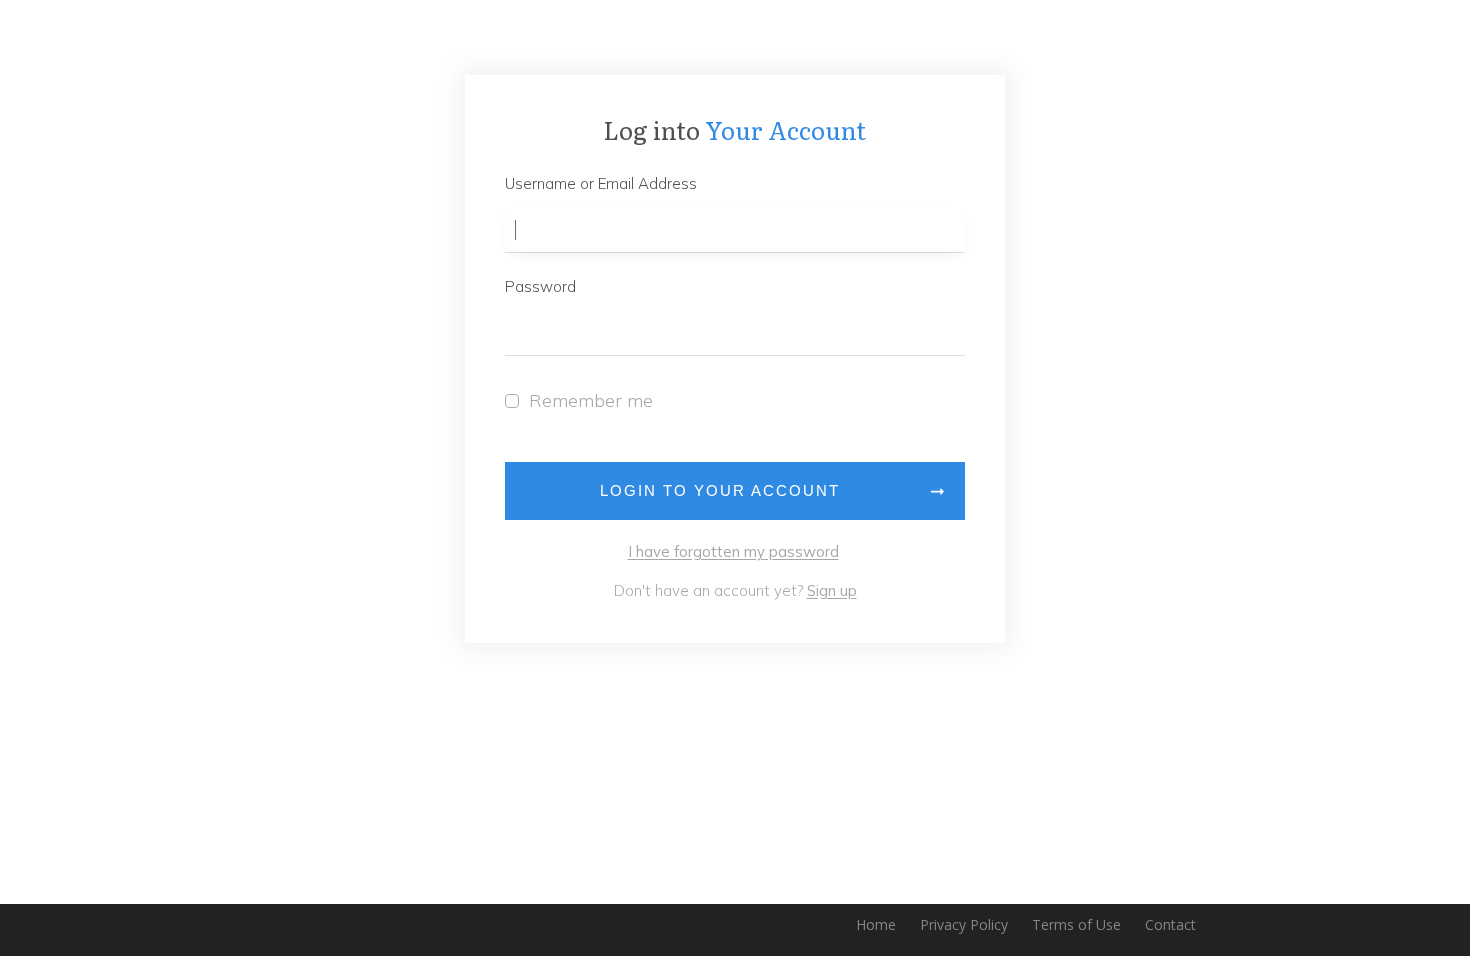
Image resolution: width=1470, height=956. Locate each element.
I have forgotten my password (733, 551)
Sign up (832, 590)
